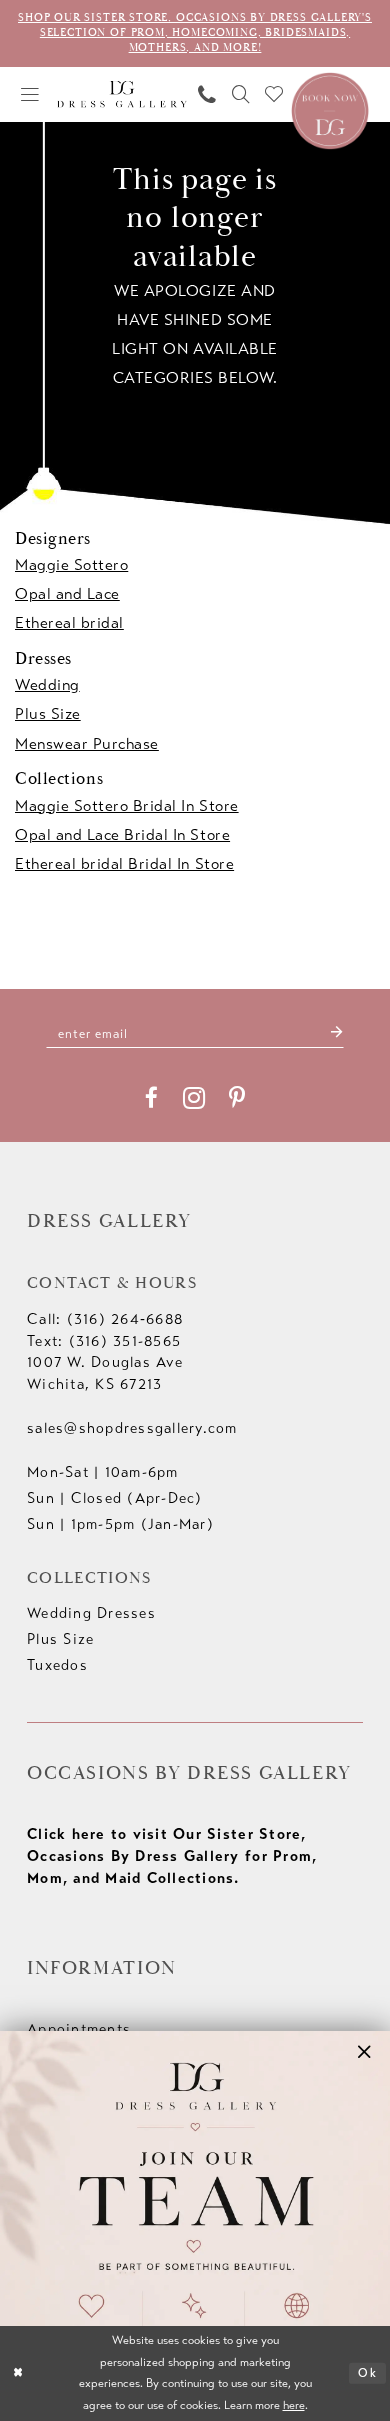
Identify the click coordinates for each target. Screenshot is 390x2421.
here (294, 2405)
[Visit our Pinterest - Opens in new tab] (237, 1098)
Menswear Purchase (87, 743)
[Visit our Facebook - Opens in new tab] (151, 1098)
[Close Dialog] (18, 2373)
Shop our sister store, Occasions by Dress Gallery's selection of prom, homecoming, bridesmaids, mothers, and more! (195, 32)
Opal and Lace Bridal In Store (122, 834)
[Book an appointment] (330, 108)
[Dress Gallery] (122, 94)
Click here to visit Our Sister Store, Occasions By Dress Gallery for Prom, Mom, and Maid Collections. (172, 1856)
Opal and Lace (67, 593)
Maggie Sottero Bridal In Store (127, 805)
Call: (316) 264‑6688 (105, 1319)
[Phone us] (207, 94)
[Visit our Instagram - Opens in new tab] (194, 1098)
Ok (368, 2373)
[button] (30, 94)
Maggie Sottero (71, 564)
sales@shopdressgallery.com (132, 1428)
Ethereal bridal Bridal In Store (124, 863)
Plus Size (48, 713)
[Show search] (241, 94)
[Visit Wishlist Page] (274, 94)
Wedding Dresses (91, 1613)
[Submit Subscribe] (336, 1033)
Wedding (47, 684)
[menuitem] (30, 94)
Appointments (79, 2029)
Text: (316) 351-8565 (104, 1341)
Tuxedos (57, 1665)
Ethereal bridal (69, 622)
